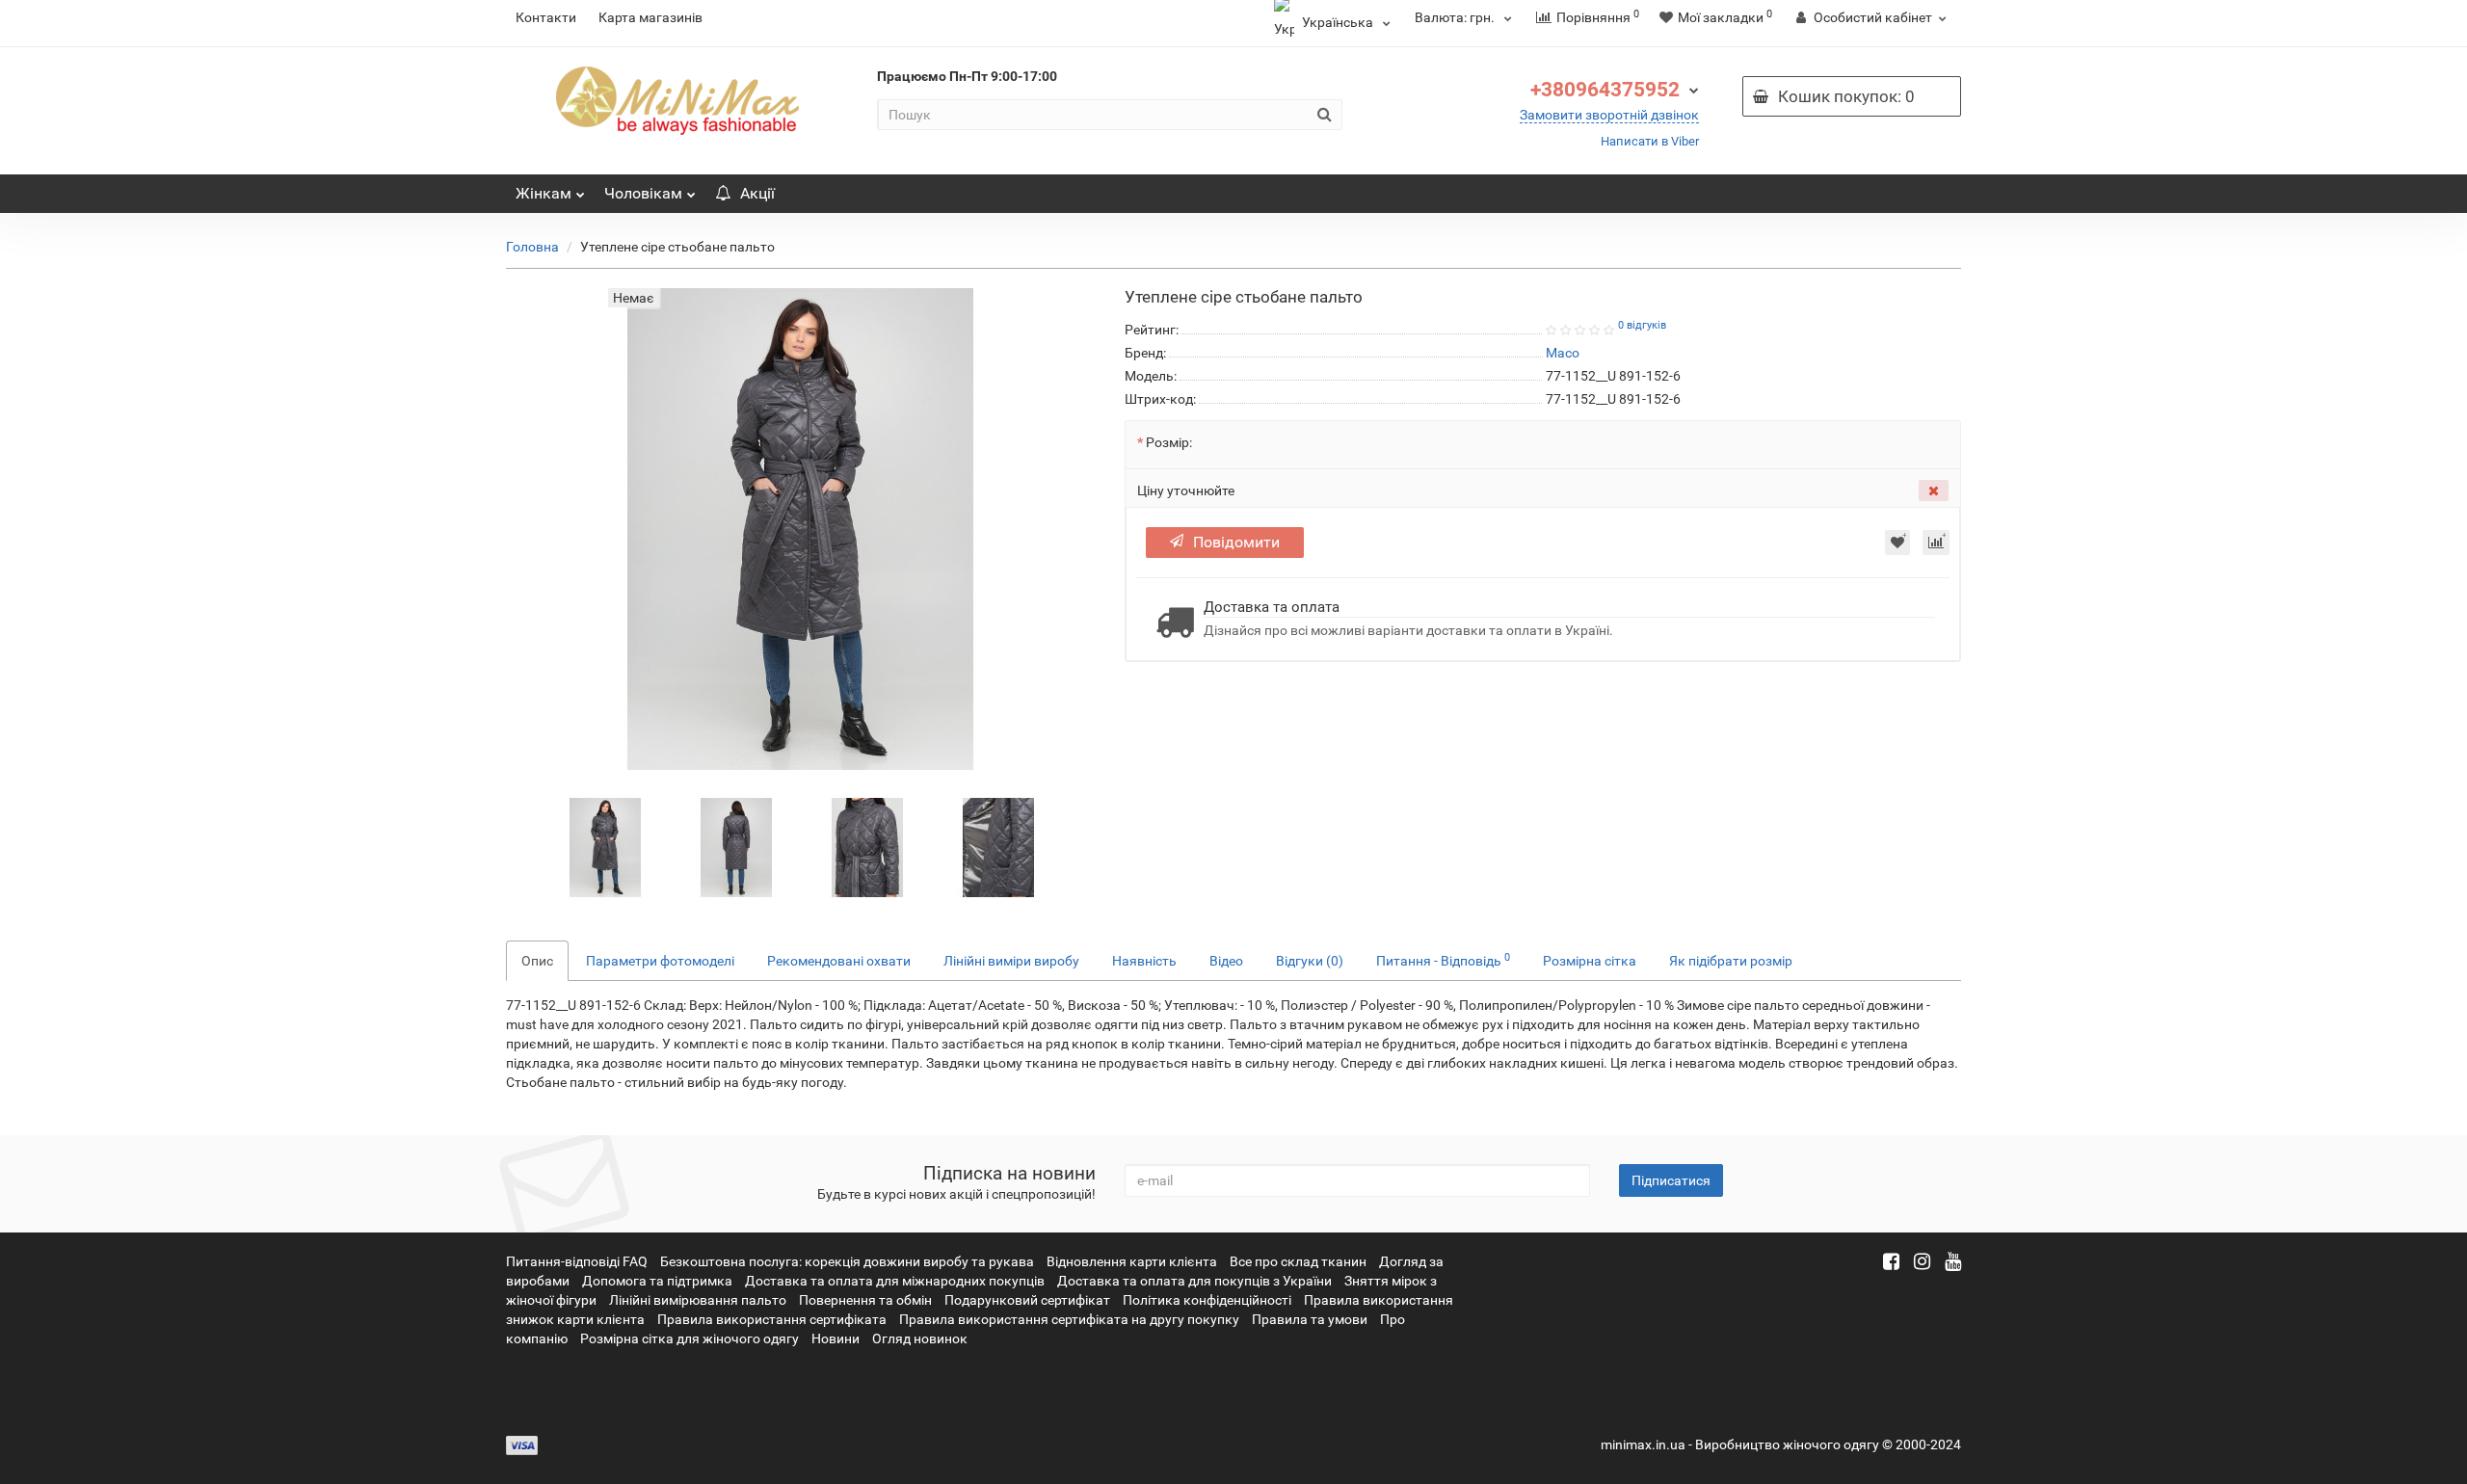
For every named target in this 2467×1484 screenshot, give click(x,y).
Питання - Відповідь (1443, 960)
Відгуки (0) (1310, 961)
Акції (757, 193)
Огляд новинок (920, 1338)
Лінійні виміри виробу (1011, 961)
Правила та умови (1310, 1319)
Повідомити (1236, 542)
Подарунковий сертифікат (1027, 1300)
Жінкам (544, 193)
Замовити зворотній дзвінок (1609, 115)
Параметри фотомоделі (660, 961)
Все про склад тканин (1298, 1261)
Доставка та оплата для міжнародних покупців (895, 1281)
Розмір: (1169, 442)
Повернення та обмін (865, 1300)
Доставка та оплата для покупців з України (1194, 1281)
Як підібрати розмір (1731, 961)
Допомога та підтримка (657, 1281)
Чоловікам (643, 193)
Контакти (546, 17)
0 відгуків (1642, 325)
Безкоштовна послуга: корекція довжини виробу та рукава (847, 1261)
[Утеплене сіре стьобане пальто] (605, 847)
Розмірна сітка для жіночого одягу (690, 1338)
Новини (836, 1338)
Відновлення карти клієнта (1132, 1261)
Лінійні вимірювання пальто (698, 1300)
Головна (532, 247)
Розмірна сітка (1590, 961)
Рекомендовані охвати (839, 961)
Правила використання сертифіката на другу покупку (1069, 1319)
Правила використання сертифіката (772, 1319)
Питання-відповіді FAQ (577, 1261)
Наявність (1144, 961)
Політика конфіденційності (1207, 1300)
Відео (1226, 961)
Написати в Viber (1650, 141)
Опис (537, 961)
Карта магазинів (650, 17)
